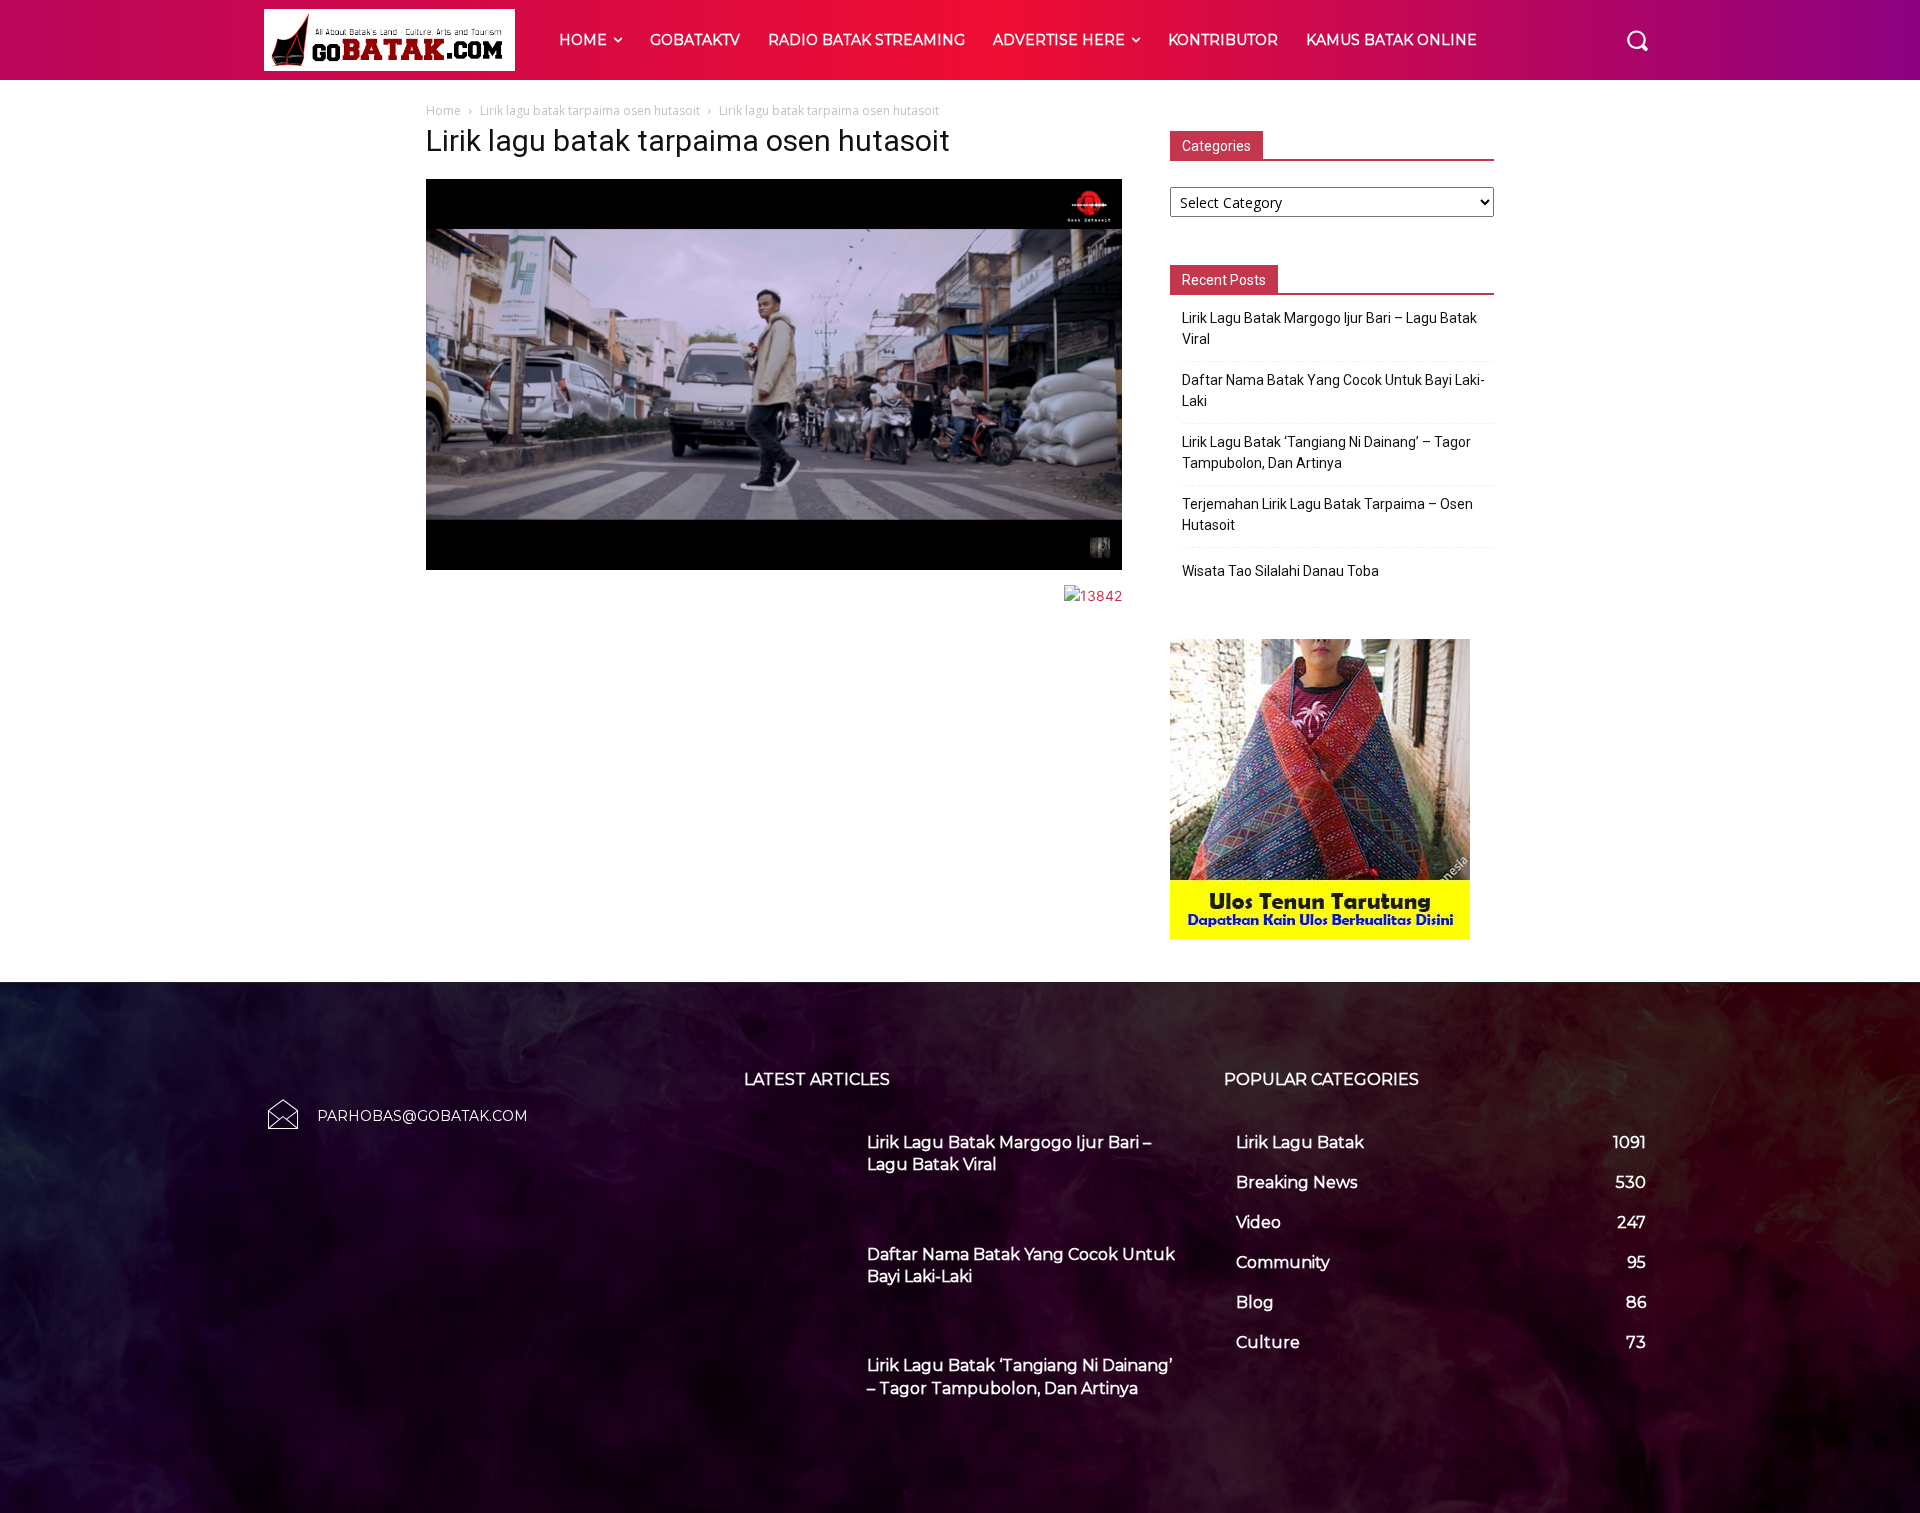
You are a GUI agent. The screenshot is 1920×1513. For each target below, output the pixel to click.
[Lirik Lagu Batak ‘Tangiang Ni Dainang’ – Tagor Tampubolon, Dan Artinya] (798, 1390)
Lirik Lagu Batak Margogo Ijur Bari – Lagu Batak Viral (1329, 328)
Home (443, 110)
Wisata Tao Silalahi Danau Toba (1280, 571)
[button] (1637, 40)
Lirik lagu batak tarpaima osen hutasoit (590, 110)
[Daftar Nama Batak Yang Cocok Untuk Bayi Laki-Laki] (798, 1279)
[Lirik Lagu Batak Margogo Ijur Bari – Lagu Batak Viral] (798, 1167)
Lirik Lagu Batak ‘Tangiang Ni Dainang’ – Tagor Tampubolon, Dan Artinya (1326, 452)
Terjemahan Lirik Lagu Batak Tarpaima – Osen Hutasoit (1327, 514)
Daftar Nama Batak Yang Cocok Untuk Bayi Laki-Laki (1333, 390)
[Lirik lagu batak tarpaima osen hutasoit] (774, 564)
